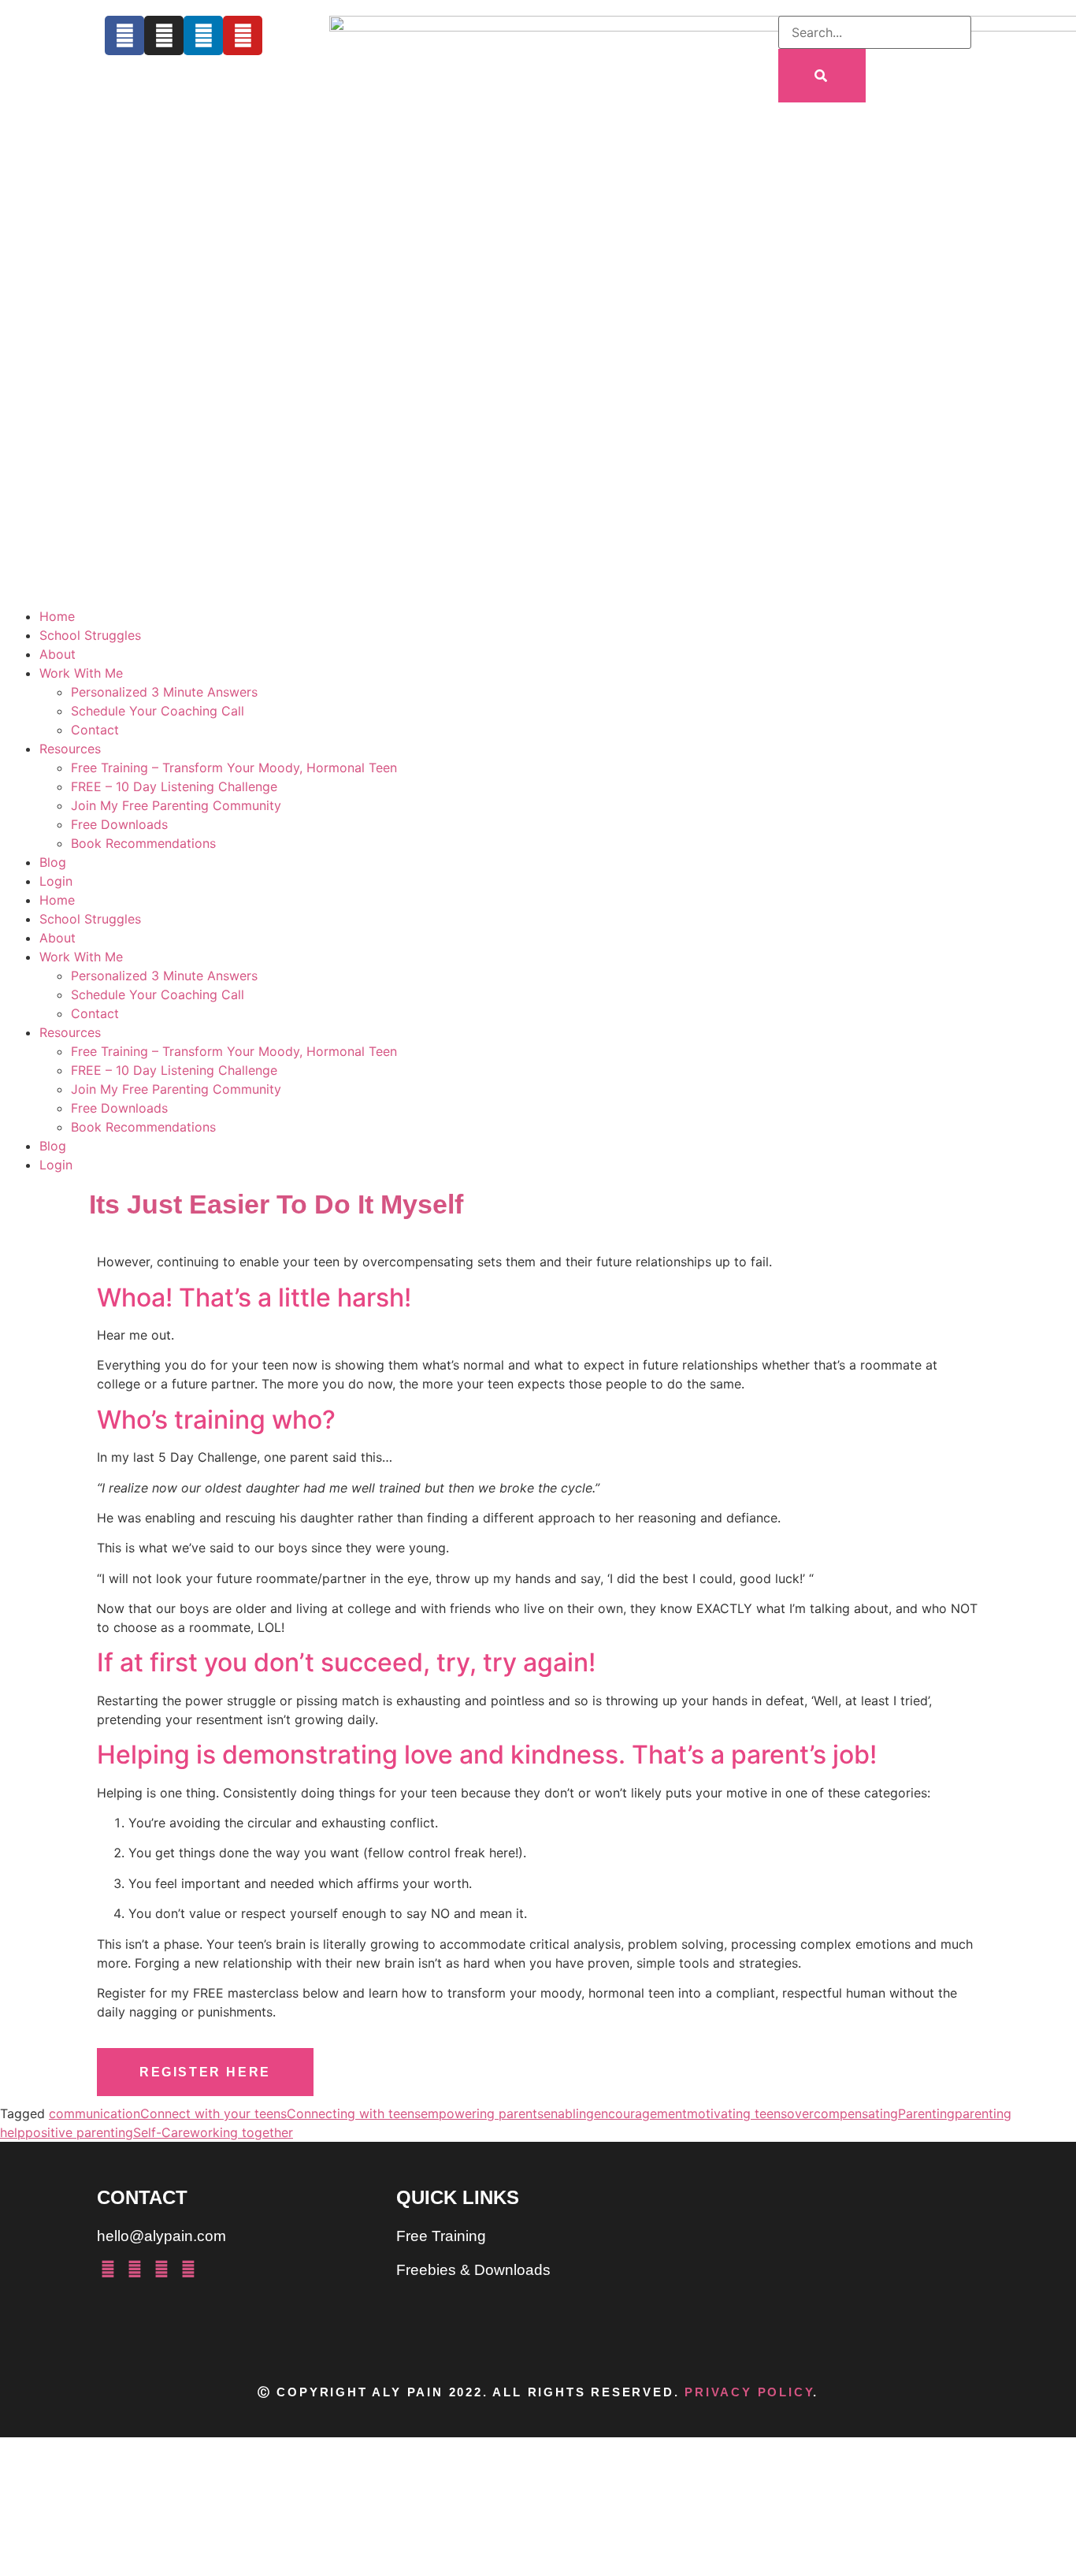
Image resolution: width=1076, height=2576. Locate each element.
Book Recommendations (143, 843)
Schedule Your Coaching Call (158, 711)
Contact (95, 730)
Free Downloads (119, 824)
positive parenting (79, 2132)
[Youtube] (243, 35)
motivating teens (737, 2113)
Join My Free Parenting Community (176, 805)
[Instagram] (164, 35)
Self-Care (161, 2132)
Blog (53, 862)
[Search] (822, 76)
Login (56, 881)
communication (95, 2113)
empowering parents (482, 2113)
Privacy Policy (749, 2392)
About (58, 654)
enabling (569, 2113)
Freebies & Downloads (473, 2270)
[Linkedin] (203, 35)
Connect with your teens (213, 2113)
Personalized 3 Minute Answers (164, 692)
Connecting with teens (354, 2113)
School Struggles (90, 635)
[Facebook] (124, 35)
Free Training (441, 2236)
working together (241, 2132)
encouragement (640, 2113)
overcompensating (842, 2113)
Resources (70, 749)
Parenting (926, 2113)
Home (57, 616)
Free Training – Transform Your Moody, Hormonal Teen (234, 768)
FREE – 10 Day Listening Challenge (174, 786)
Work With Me (81, 673)
